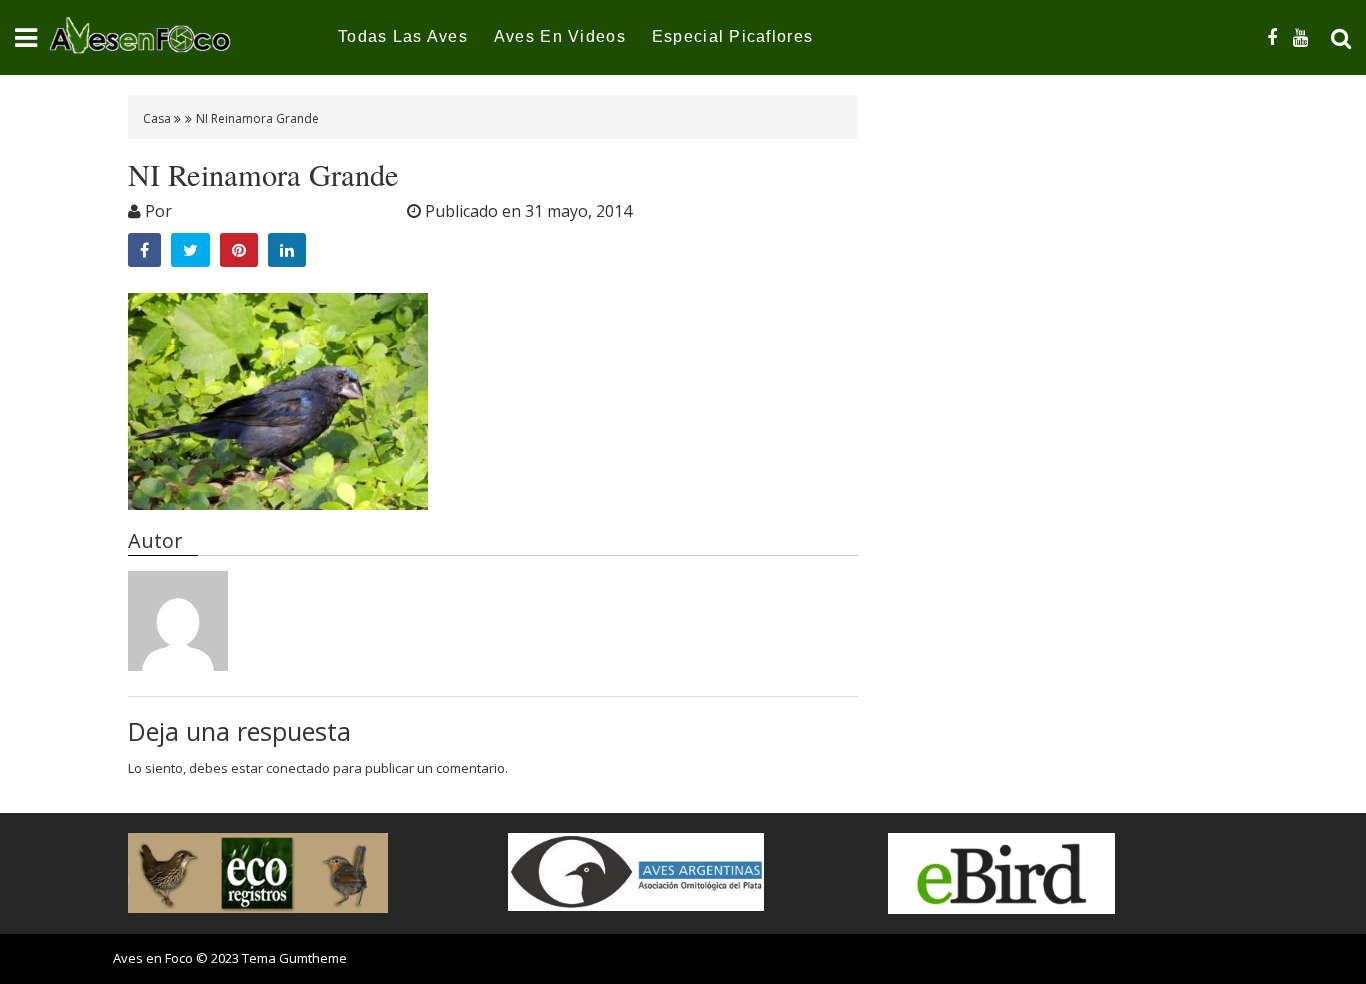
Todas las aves (403, 36)
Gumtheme (313, 958)
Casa (158, 118)
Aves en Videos (560, 36)
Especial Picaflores (732, 36)
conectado (298, 768)
